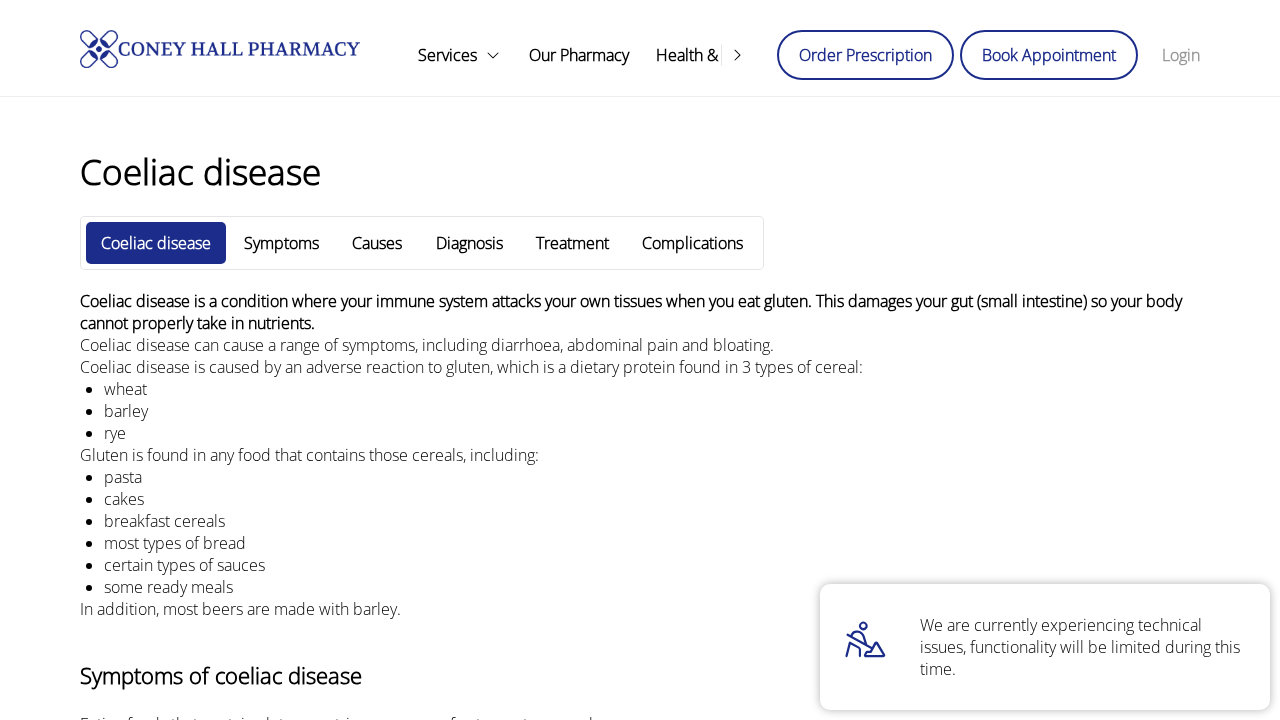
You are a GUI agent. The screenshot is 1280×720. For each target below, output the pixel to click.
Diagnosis (469, 243)
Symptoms (281, 243)
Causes (377, 243)
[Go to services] (459, 55)
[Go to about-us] (578, 55)
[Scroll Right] (737, 55)
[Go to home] (220, 49)
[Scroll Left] (400, 55)
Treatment (572, 243)
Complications (692, 243)
